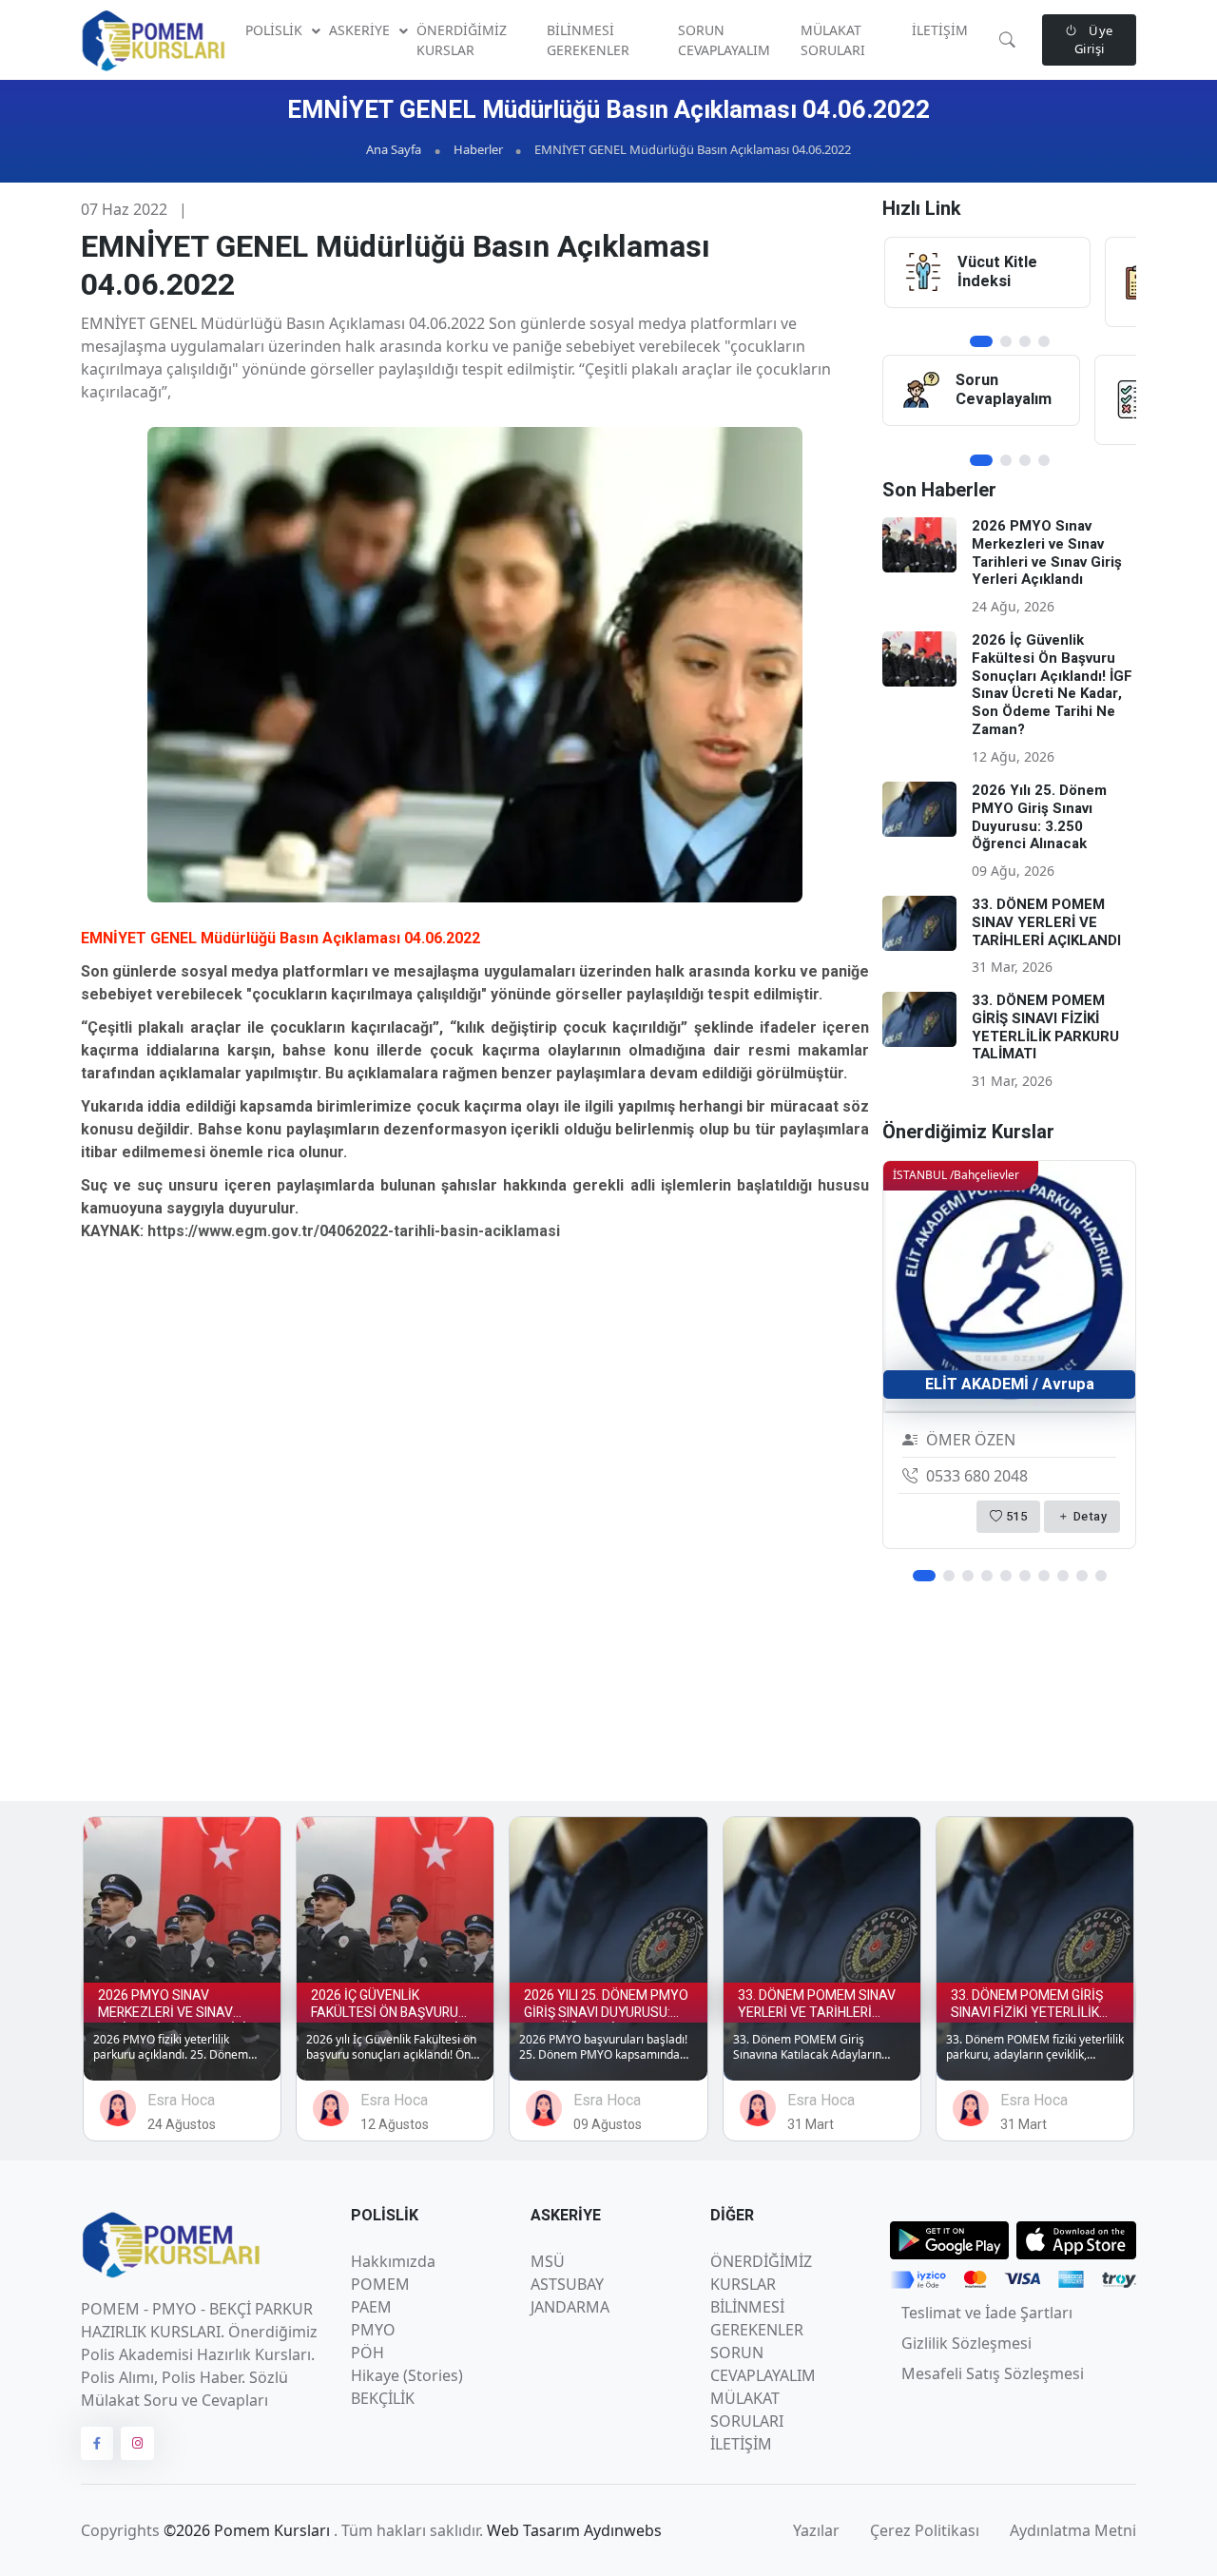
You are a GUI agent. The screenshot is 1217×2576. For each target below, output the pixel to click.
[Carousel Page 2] (1006, 341)
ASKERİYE (361, 30)
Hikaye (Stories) (407, 2375)
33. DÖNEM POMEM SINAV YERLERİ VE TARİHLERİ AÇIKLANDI (1046, 922)
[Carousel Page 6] (1025, 1576)
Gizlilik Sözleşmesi (966, 2343)
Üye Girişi (1094, 40)
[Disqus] (475, 1519)
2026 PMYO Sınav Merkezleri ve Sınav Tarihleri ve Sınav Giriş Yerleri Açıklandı (1047, 552)
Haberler (478, 149)
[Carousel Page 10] (1101, 1576)
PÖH (367, 2353)
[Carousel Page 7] (1044, 1576)
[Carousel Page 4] (1044, 341)
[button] (1007, 40)
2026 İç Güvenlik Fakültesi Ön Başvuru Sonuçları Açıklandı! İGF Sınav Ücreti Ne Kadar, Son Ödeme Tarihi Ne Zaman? (1052, 685)
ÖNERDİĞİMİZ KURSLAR (462, 40)
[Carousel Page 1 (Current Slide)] (981, 341)
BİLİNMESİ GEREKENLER (588, 40)
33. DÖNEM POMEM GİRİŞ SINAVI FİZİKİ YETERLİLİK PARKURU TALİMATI (1045, 1027)
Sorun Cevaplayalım (1004, 390)
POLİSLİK (276, 30)
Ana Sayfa (394, 149)
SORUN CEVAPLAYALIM (724, 40)
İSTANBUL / (956, 1175)
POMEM (380, 2284)
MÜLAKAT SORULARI (833, 40)
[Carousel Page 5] (1006, 1576)
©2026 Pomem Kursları (249, 2530)
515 (1014, 1516)
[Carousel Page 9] (1082, 1576)
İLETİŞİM (940, 30)
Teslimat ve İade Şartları (987, 2313)
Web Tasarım (535, 2530)
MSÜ (548, 2261)
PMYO (373, 2330)
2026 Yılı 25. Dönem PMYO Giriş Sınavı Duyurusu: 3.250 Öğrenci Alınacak (1039, 817)
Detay (1088, 1516)
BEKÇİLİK (383, 2398)
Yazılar (816, 2530)
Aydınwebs (623, 2530)
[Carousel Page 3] (1025, 341)
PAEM (371, 2307)
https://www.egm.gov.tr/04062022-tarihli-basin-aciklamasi (354, 1231)
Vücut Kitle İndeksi (997, 272)
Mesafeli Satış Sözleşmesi (993, 2373)
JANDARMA (570, 2307)
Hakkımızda (393, 2261)
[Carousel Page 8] (1063, 1576)
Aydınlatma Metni (1073, 2530)
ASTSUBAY (567, 2284)
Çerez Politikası (925, 2530)
